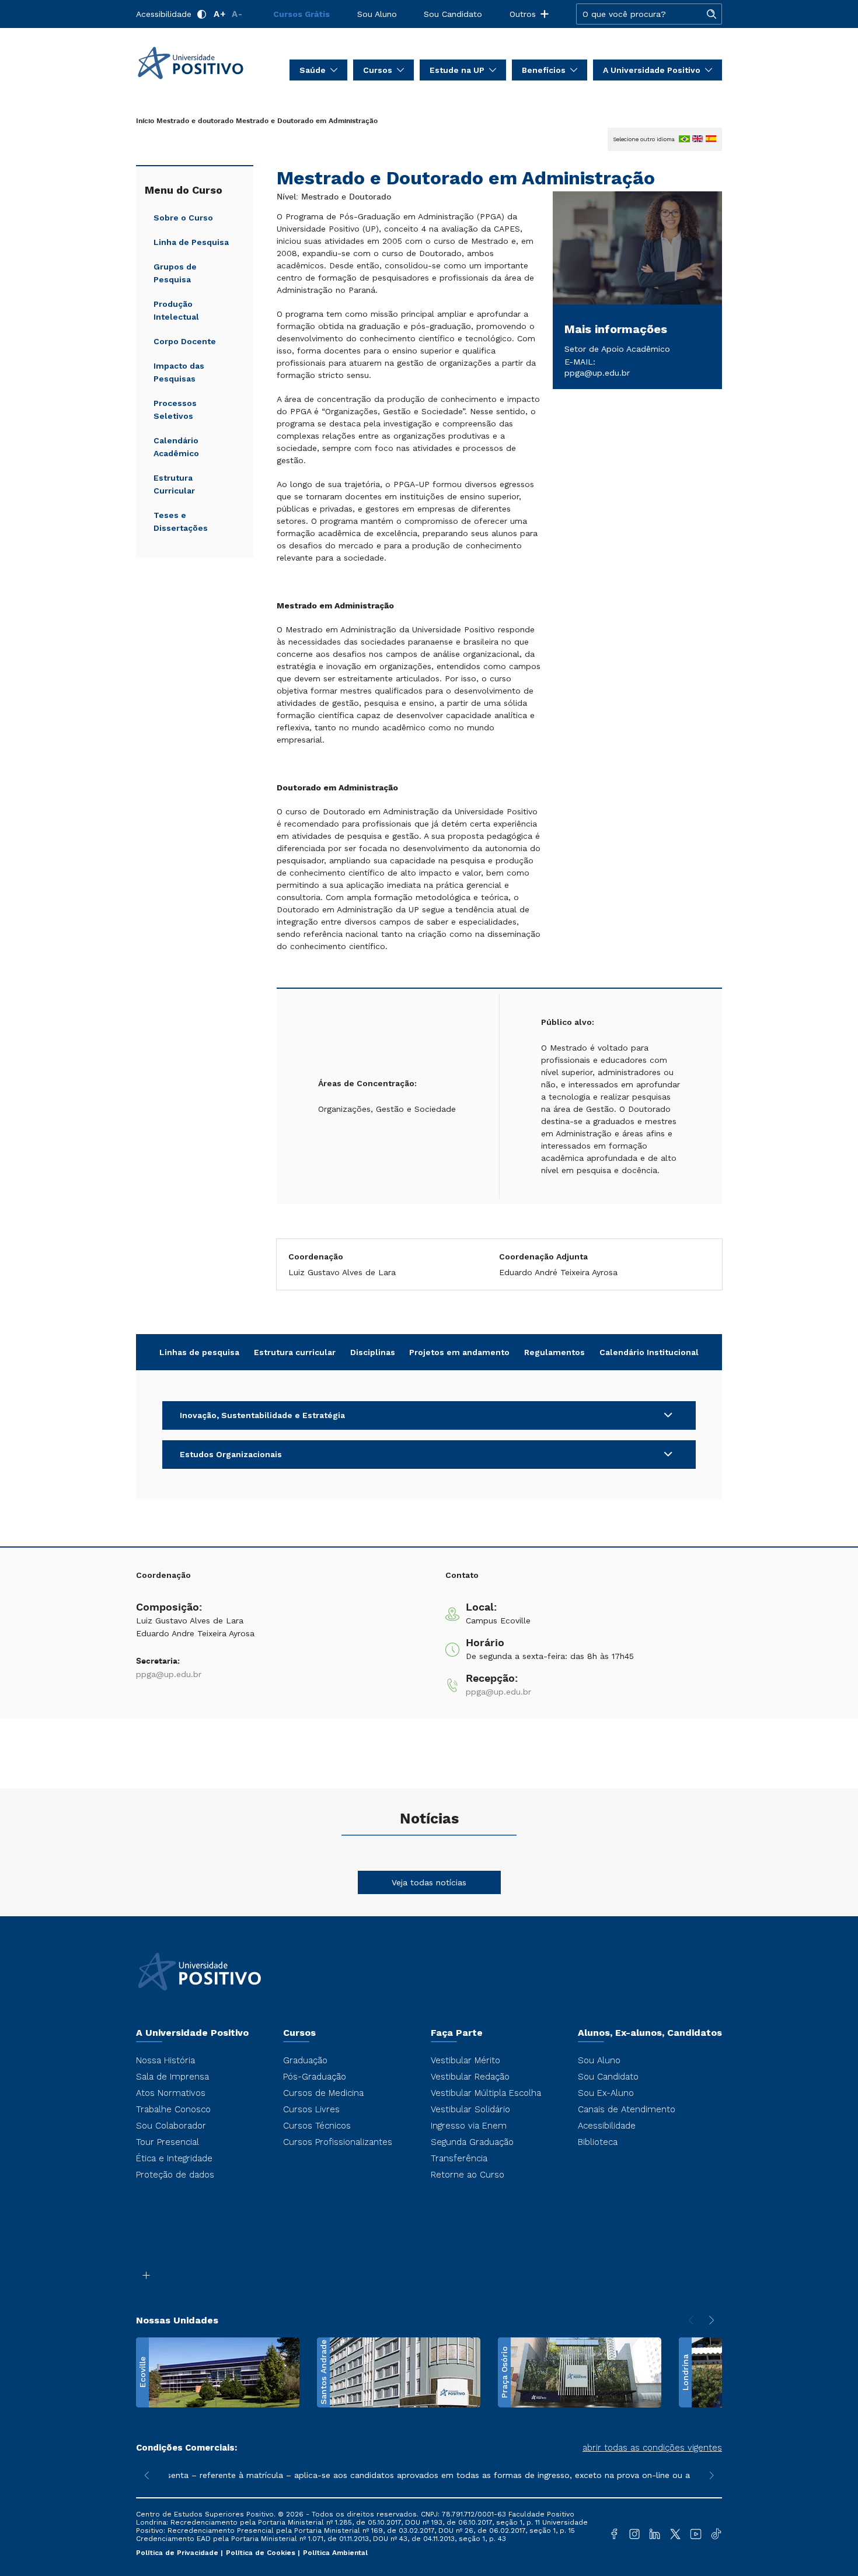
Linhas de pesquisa (199, 1352)
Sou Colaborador (171, 2126)
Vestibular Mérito (465, 2060)
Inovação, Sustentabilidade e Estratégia (262, 1415)
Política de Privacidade (178, 2553)
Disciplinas (373, 1352)
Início (145, 121)
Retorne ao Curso (468, 2175)
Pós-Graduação (315, 2077)
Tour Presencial (168, 2142)
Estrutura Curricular (174, 484)
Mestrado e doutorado (195, 121)
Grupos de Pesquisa (175, 273)
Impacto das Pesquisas (179, 372)
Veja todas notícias (429, 1882)
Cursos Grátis (301, 14)
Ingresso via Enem (469, 2126)
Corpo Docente (185, 341)
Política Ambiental (335, 2553)
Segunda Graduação (472, 2142)
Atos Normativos (171, 2093)
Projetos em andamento (459, 1352)
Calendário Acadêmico (176, 447)
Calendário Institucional (649, 1352)
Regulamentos (554, 1352)
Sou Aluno (377, 14)
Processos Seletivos (175, 409)
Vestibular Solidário (470, 2109)
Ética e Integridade (174, 2158)
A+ (220, 14)
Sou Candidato (453, 14)
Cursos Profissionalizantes (338, 2142)
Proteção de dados (175, 2175)
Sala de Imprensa (172, 2077)
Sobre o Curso (183, 218)
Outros (523, 14)
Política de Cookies (262, 2553)
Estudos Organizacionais (231, 1454)
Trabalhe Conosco (173, 2109)
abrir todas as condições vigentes (652, 2448)
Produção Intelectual (176, 310)
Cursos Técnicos (317, 2126)
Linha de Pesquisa (191, 242)
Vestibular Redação (470, 2077)
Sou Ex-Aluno (606, 2093)
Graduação (305, 2060)
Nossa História (165, 2060)
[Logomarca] (205, 63)
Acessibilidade (164, 14)
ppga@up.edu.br (597, 373)
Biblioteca (598, 2142)
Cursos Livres (311, 2109)
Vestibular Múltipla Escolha (486, 2093)
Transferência (459, 2158)
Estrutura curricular (295, 1352)
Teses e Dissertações (181, 521)
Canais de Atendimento (627, 2109)
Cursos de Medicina (323, 2093)
